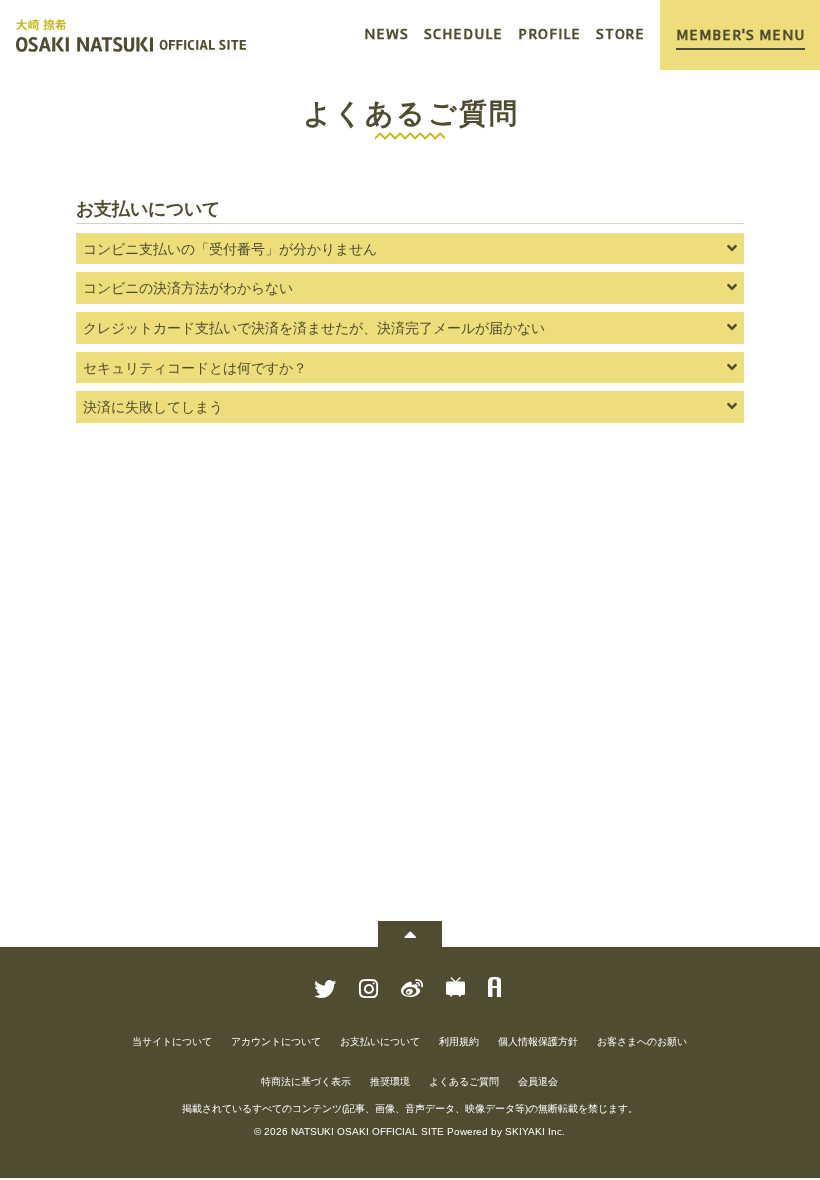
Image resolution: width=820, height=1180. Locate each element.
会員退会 (538, 1081)
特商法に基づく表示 (306, 1081)
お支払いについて (380, 1041)
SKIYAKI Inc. (535, 1131)
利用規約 (459, 1041)
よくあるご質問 (464, 1081)
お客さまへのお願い (642, 1041)
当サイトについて (172, 1041)
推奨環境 (390, 1081)
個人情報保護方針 (538, 1041)
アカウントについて (276, 1041)
